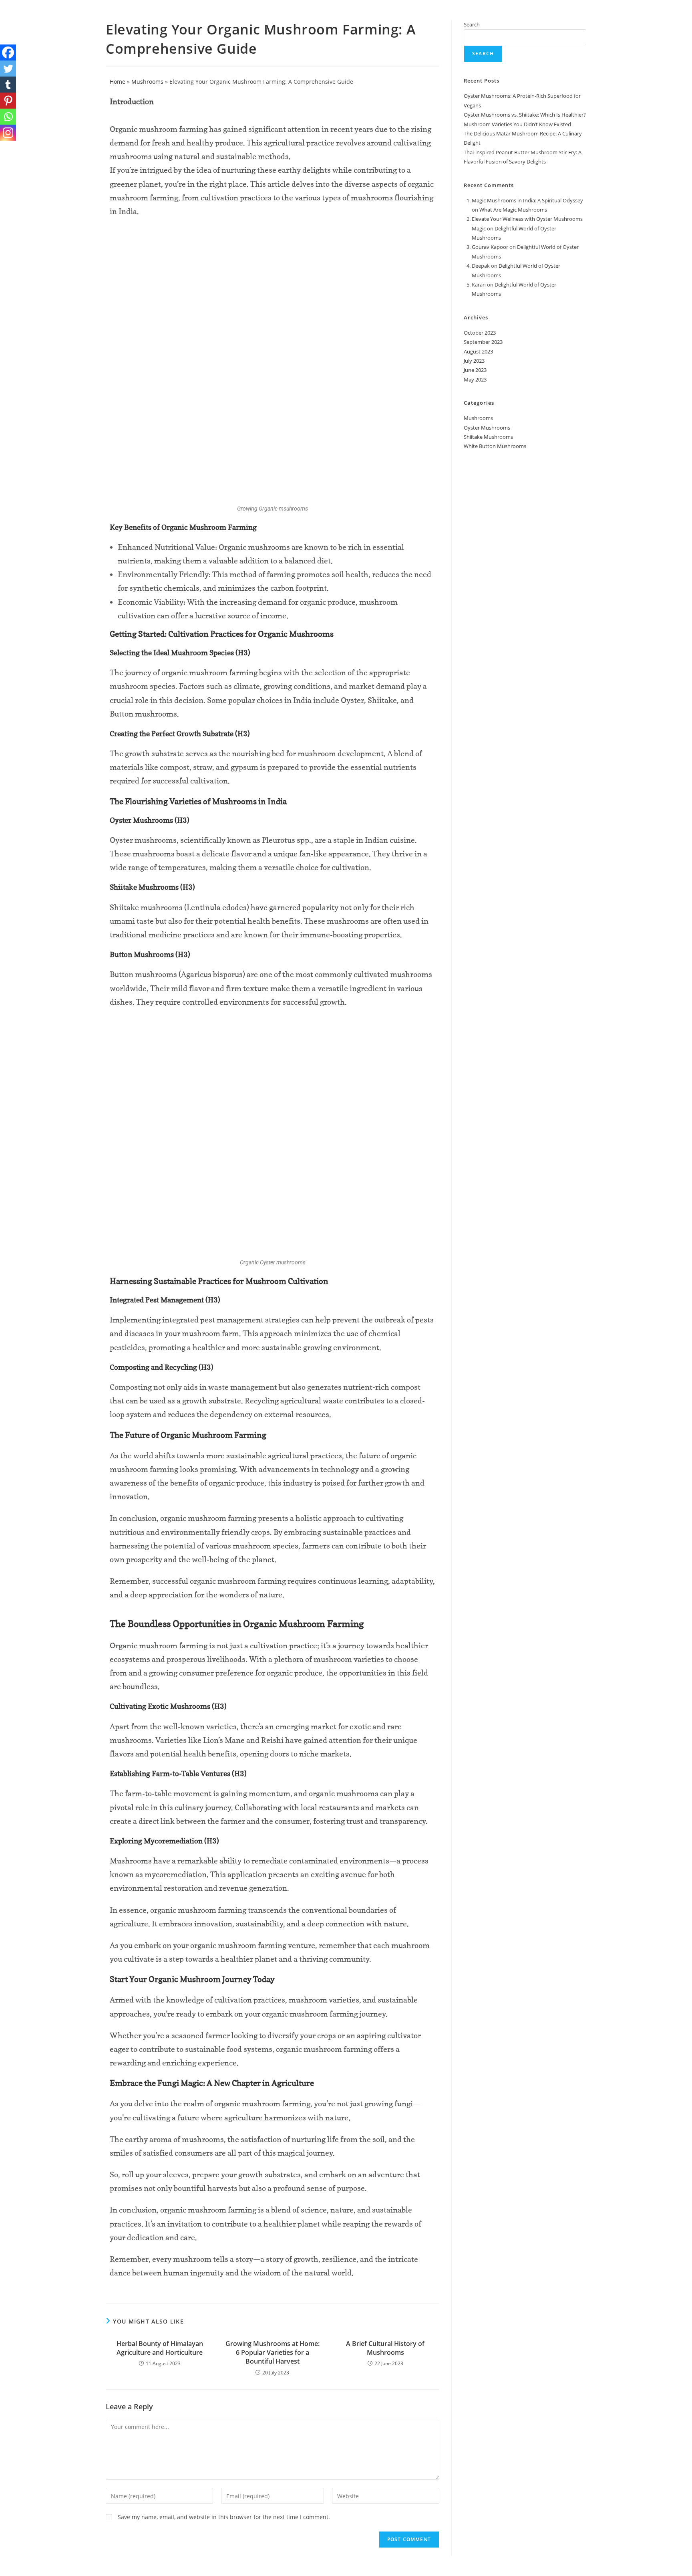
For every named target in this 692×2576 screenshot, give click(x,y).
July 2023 (474, 361)
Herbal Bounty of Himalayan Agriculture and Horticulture (160, 2348)
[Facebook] (8, 52)
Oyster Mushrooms (487, 428)
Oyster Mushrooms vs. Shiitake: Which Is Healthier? (525, 115)
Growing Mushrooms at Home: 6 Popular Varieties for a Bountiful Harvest (273, 2353)
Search (472, 24)
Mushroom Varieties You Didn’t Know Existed (517, 124)
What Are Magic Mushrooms (513, 210)
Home (118, 82)
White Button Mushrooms (495, 446)
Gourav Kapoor (490, 247)
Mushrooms (147, 82)
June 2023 (475, 370)
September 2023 (483, 342)
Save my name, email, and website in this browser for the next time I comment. (224, 2517)
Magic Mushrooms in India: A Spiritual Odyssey (527, 200)
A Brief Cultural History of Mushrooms (385, 2348)
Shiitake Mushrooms (488, 437)
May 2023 (475, 380)
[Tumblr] (8, 85)
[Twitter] (8, 69)
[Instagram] (8, 133)
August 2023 (478, 351)
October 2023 (480, 333)
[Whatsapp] (8, 117)
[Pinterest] (8, 101)
